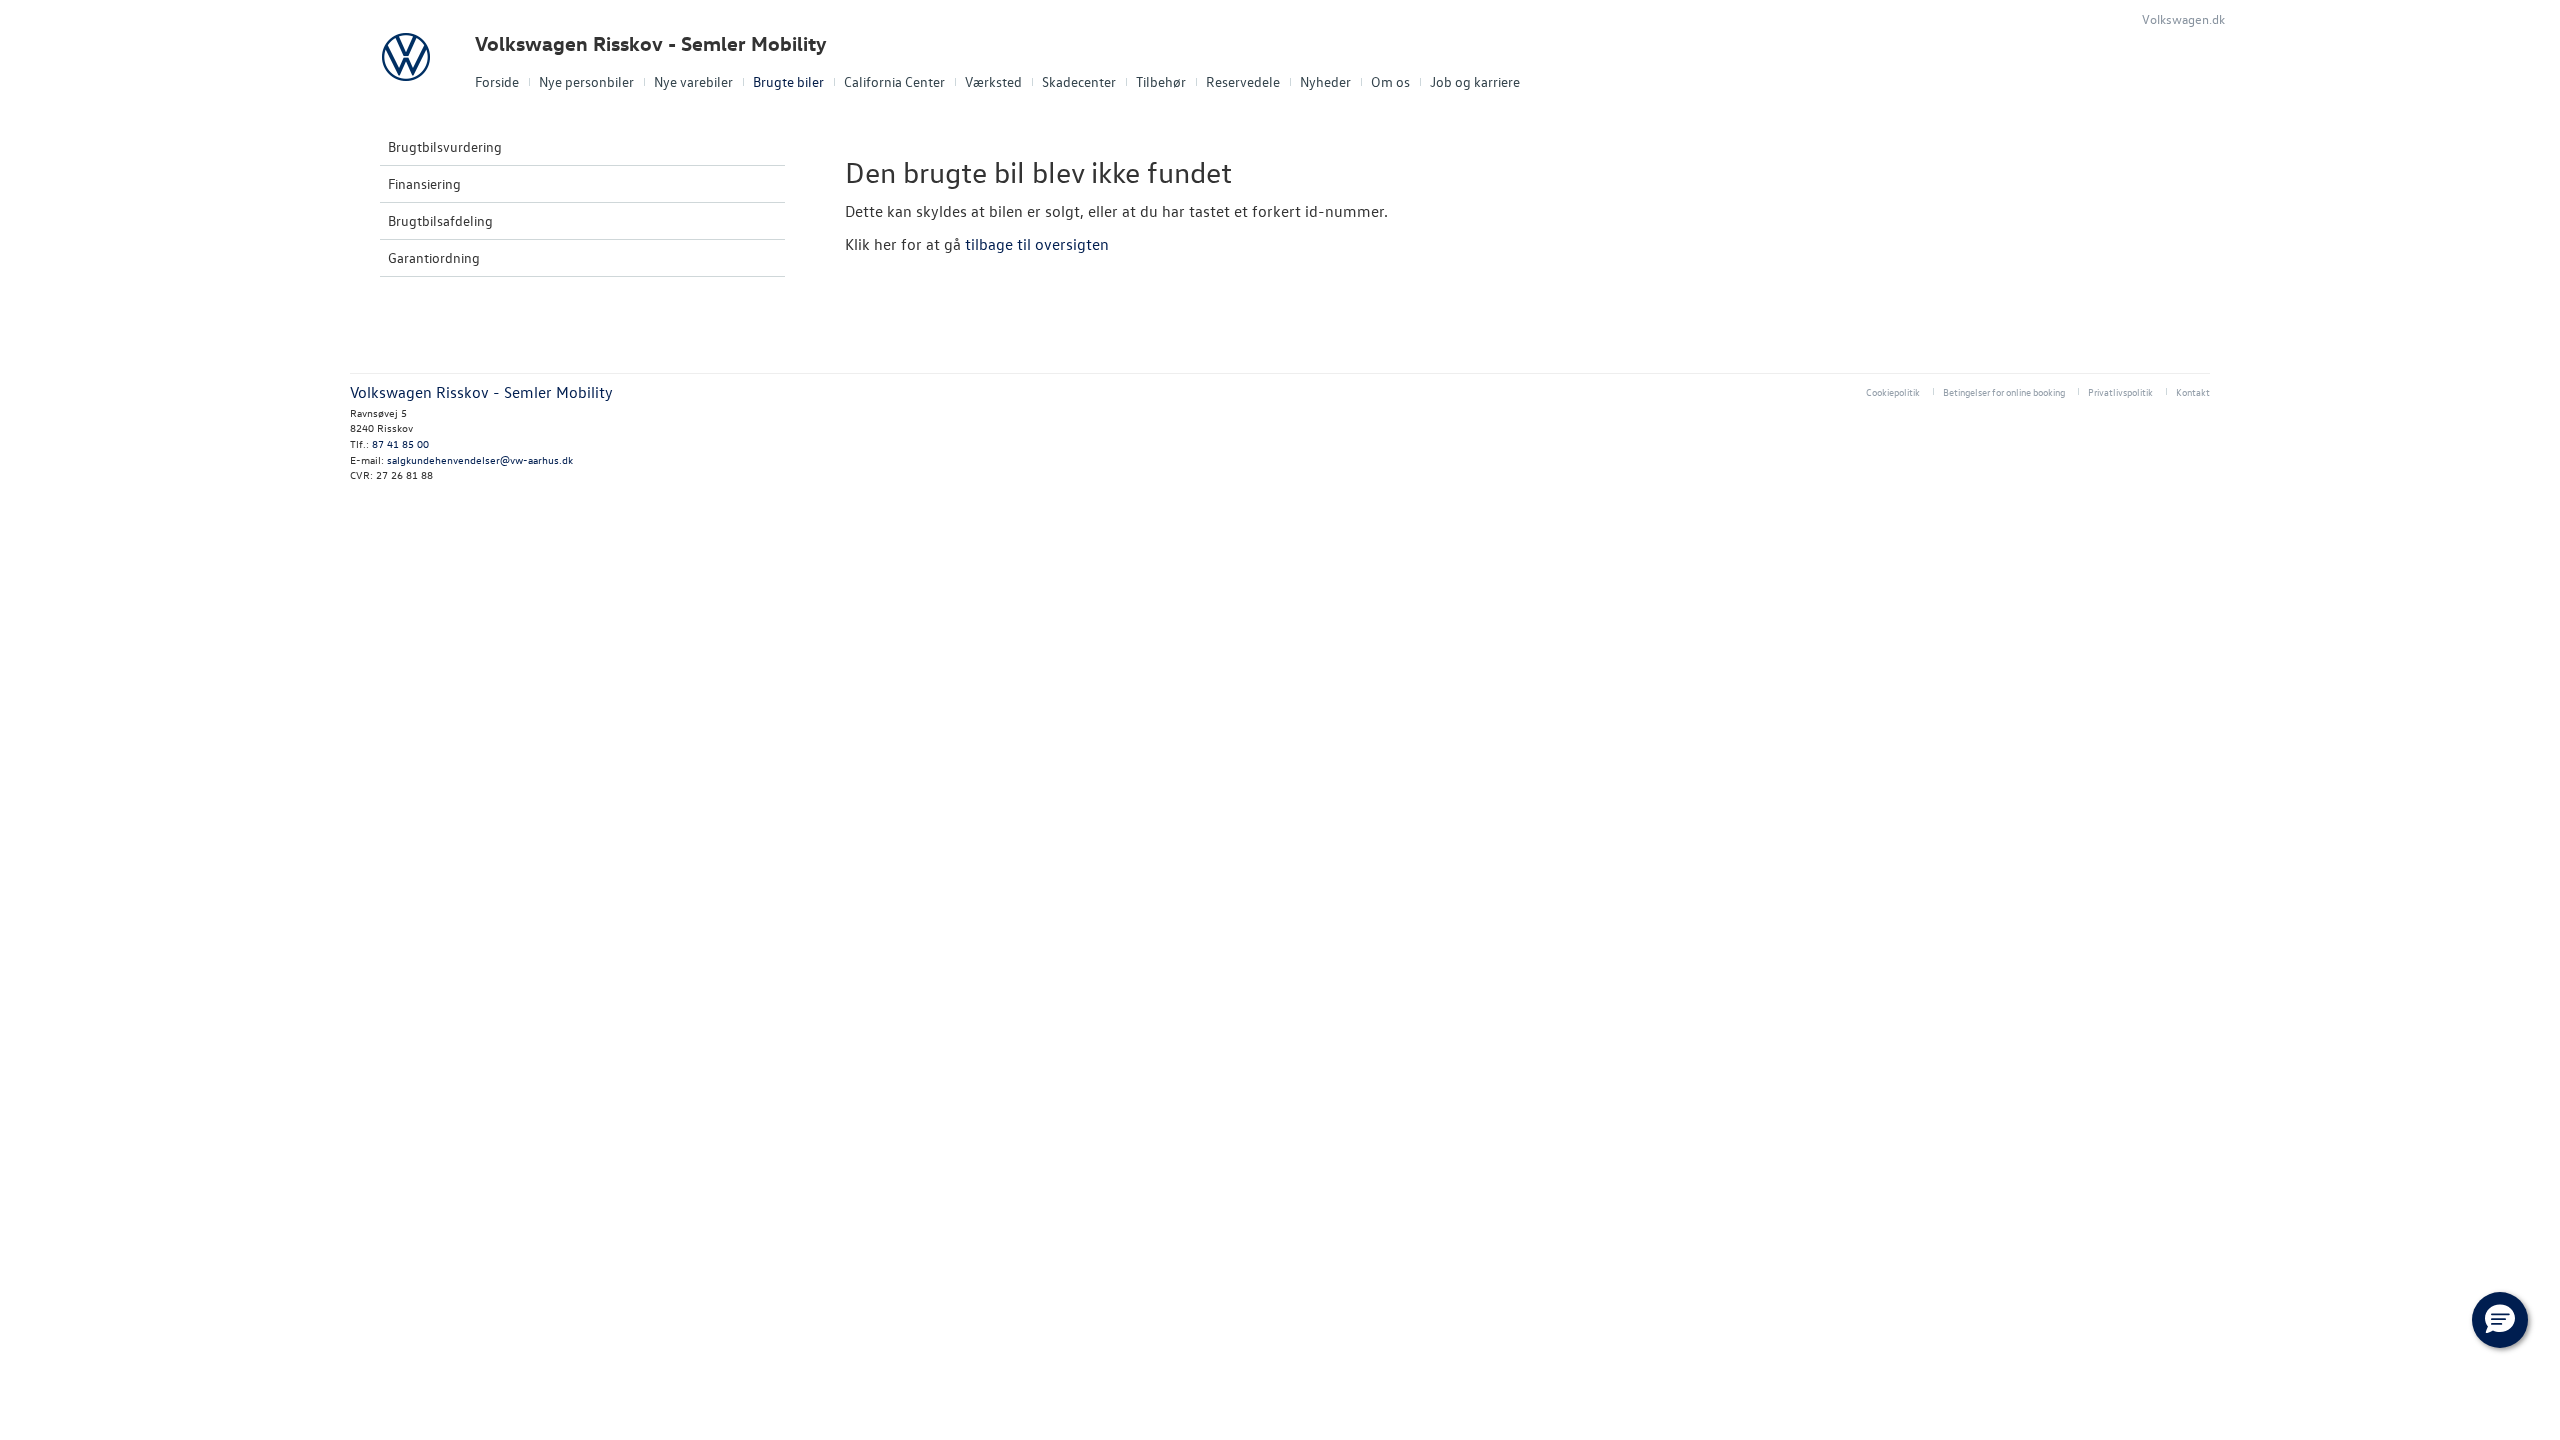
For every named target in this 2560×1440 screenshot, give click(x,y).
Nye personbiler (586, 81)
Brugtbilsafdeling (440, 220)
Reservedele (1243, 81)
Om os (1390, 81)
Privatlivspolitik (2120, 391)
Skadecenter (1079, 81)
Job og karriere (1475, 81)
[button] (2500, 1320)
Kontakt (2193, 391)
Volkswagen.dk (2183, 18)
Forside (497, 81)
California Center (894, 81)
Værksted (993, 81)
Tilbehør (1161, 81)
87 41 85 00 (400, 443)
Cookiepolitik (1893, 391)
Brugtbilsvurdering (445, 146)
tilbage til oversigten (1037, 244)
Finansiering (424, 183)
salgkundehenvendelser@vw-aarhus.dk (480, 459)
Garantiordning (434, 257)
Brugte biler (788, 81)
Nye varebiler (693, 81)
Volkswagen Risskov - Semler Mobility (651, 43)
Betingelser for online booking (2004, 391)
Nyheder (1325, 81)
